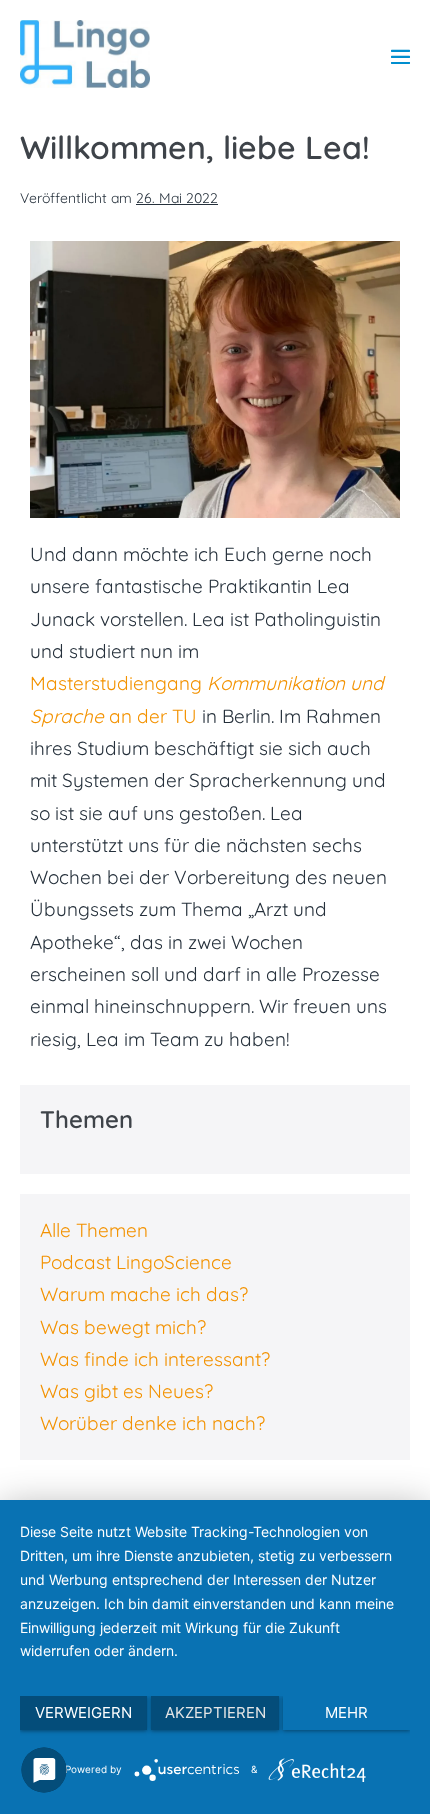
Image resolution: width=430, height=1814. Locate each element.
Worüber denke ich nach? (152, 1423)
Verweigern (83, 1712)
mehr (346, 1712)
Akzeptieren (215, 1712)
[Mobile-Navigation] (400, 56)
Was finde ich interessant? (155, 1359)
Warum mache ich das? (144, 1294)
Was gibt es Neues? (126, 1391)
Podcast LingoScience (136, 1262)
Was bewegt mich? (123, 1327)
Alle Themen (94, 1230)
